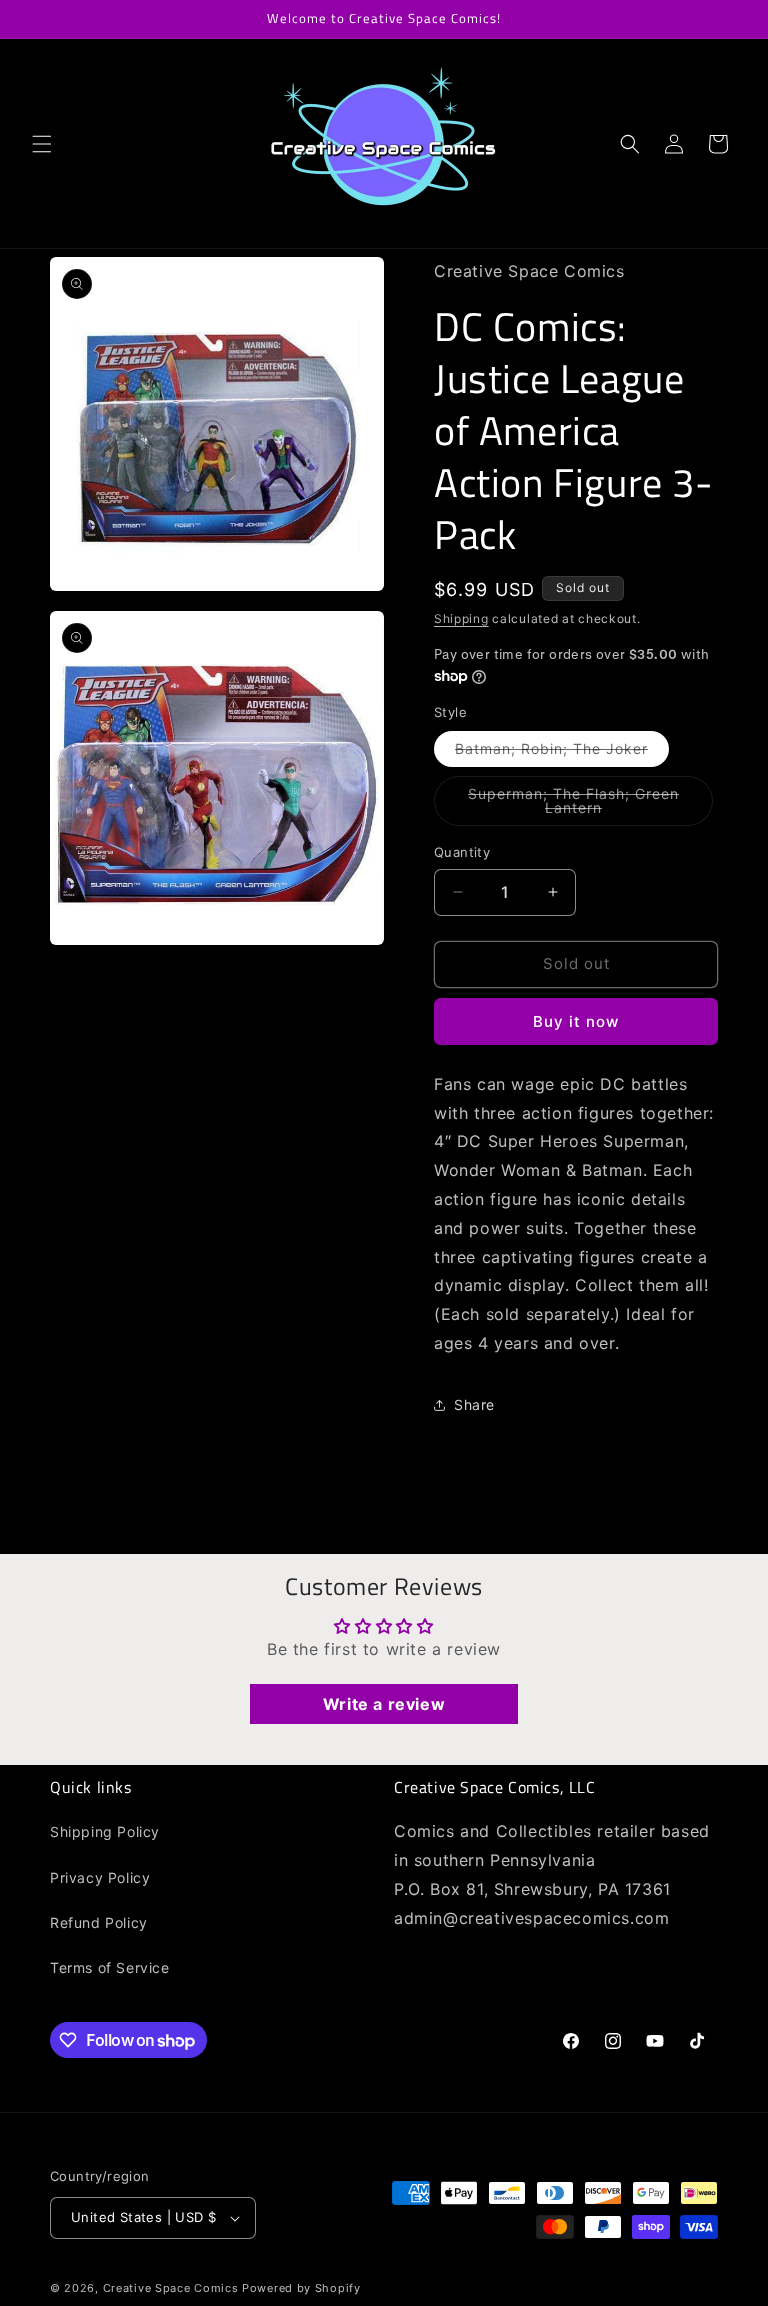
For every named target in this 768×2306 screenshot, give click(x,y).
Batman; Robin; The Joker (562, 753)
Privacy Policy (100, 1877)
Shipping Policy (105, 1831)
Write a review (384, 1704)
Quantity (462, 852)
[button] (42, 144)
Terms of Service (110, 1967)
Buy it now (576, 1021)
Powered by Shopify (301, 2288)
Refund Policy (99, 1922)
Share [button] (474, 1404)
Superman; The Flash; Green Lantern (577, 805)
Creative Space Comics (171, 2288)
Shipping (461, 618)
